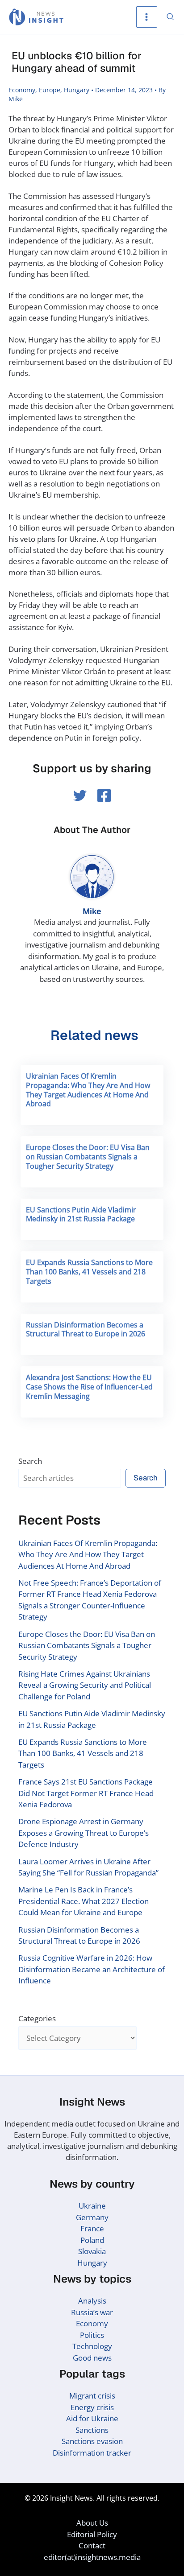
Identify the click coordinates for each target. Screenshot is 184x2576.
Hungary (77, 90)
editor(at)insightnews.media (92, 2557)
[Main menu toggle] (147, 17)
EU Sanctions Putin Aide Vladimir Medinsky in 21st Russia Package (81, 1214)
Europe (50, 90)
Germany (92, 2217)
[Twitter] (80, 795)
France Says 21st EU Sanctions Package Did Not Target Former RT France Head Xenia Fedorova (86, 1793)
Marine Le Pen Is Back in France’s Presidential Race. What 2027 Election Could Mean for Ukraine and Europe (84, 1901)
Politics (92, 2335)
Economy (22, 90)
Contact (92, 2545)
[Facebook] (104, 795)
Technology (92, 2346)
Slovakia (92, 2251)
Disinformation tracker (92, 2453)
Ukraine (92, 2206)
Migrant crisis (92, 2396)
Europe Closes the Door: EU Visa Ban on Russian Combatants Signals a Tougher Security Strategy (88, 1157)
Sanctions (92, 2430)
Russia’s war (92, 2312)
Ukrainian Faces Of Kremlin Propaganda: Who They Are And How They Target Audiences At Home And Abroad (88, 1090)
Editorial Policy (92, 2534)
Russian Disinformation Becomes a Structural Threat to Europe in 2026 (86, 1329)
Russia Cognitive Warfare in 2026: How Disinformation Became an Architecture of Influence (92, 1969)
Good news (92, 2358)
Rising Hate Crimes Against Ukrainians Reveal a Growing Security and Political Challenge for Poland (85, 1685)
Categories (37, 2018)
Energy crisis (92, 2407)
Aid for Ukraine (92, 2418)
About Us (92, 2523)
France (92, 2228)
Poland (92, 2240)
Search (30, 1461)
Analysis (92, 2301)
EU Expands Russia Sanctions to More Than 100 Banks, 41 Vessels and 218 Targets (89, 1272)
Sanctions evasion (92, 2441)
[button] (171, 17)
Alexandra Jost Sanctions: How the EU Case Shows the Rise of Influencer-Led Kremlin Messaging (89, 1387)
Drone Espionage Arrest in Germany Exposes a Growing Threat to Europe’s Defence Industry (84, 1833)
